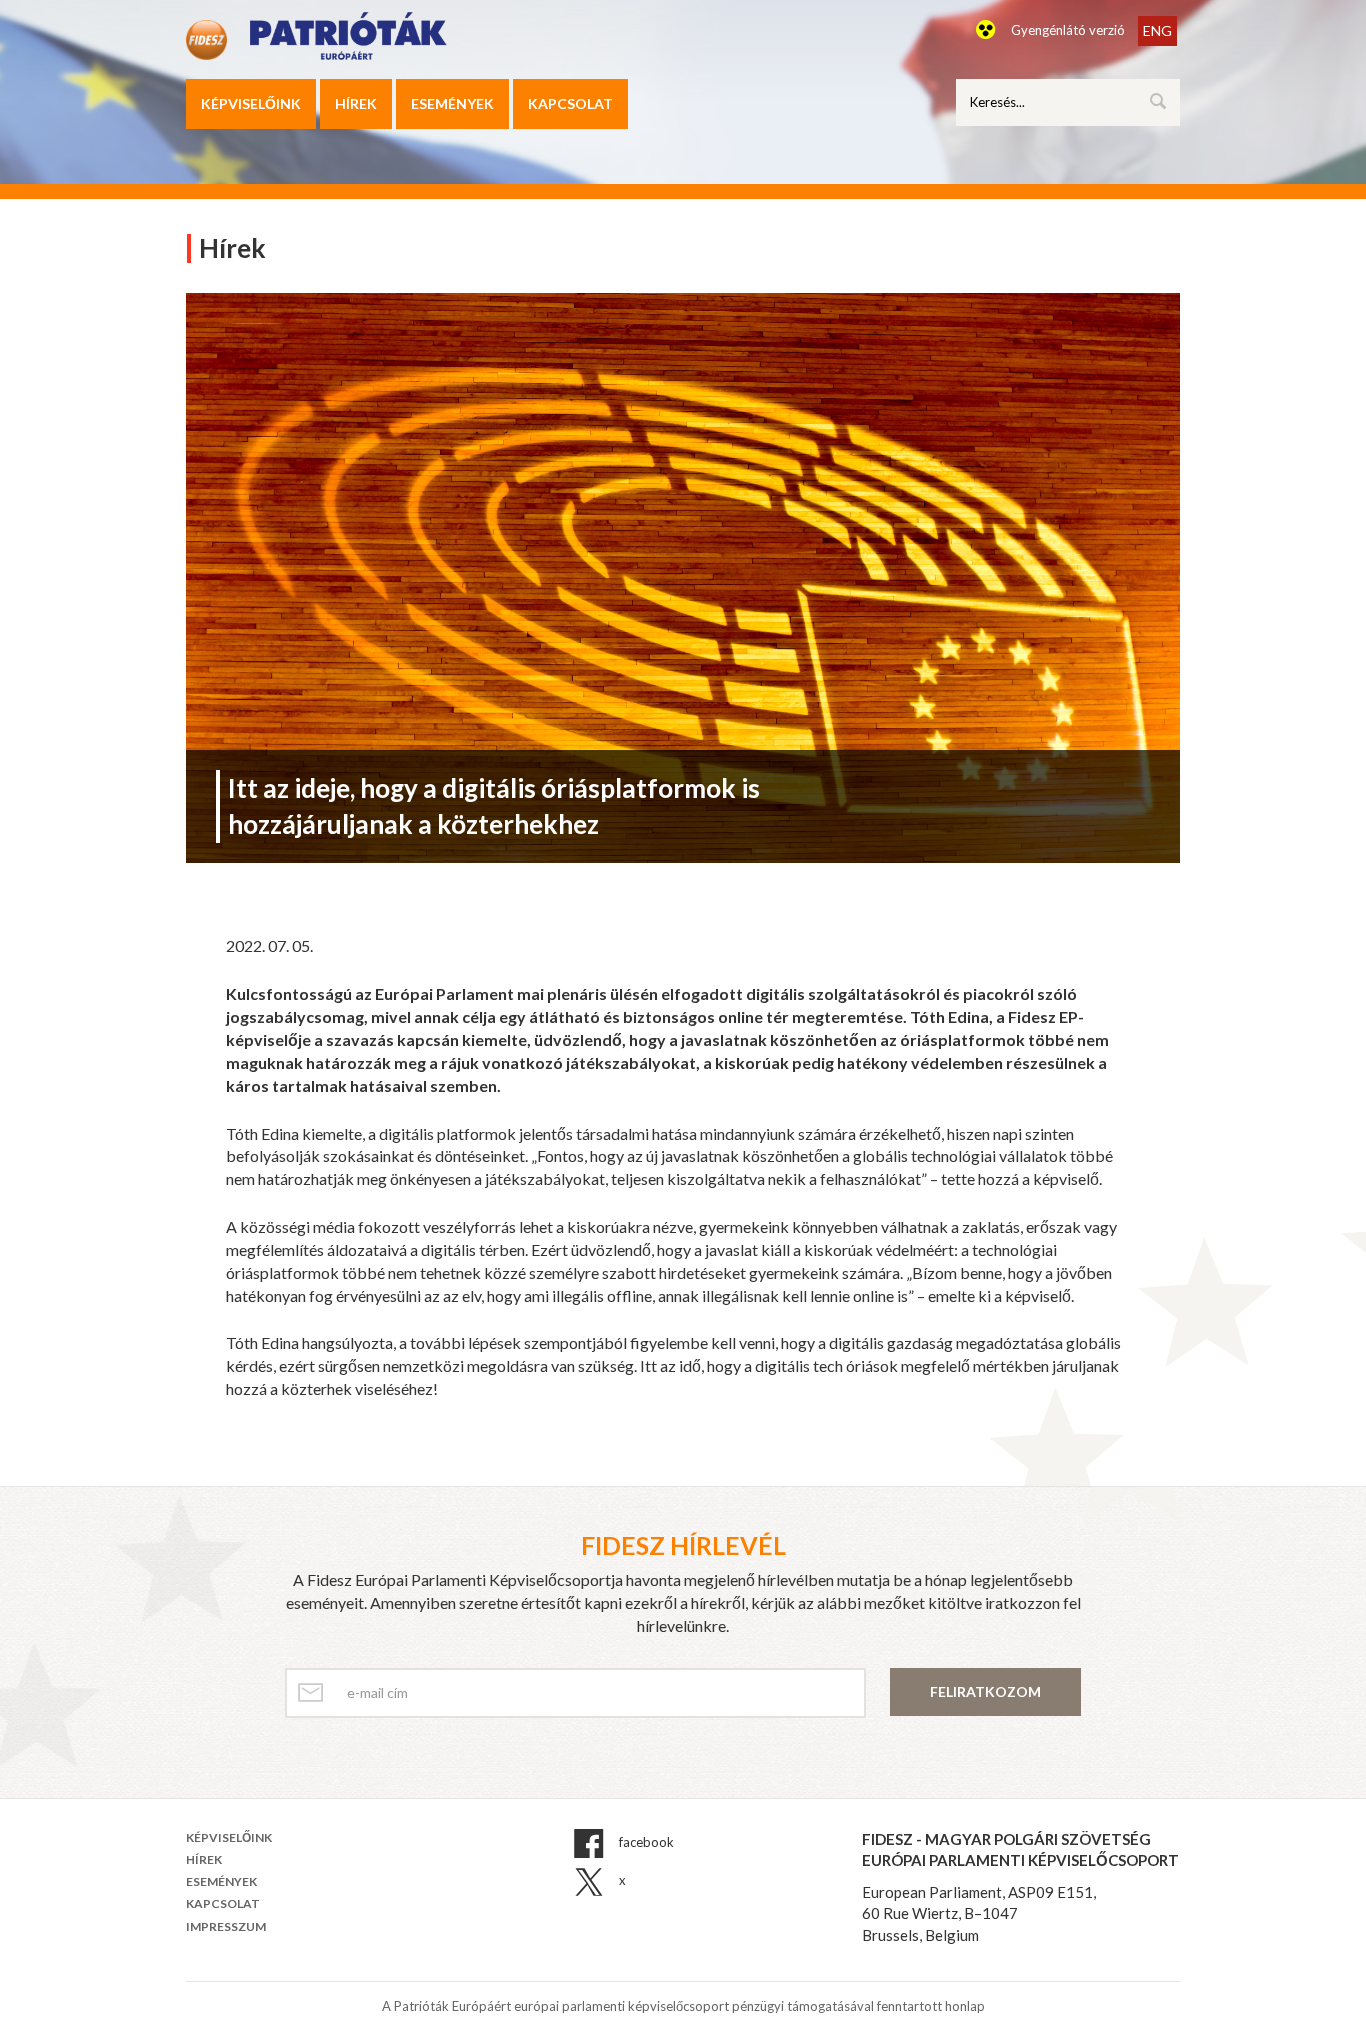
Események (452, 103)
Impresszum (226, 1926)
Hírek (356, 103)
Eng (1157, 30)
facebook (645, 1842)
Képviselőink (251, 103)
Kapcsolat (570, 103)
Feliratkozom (985, 1691)
